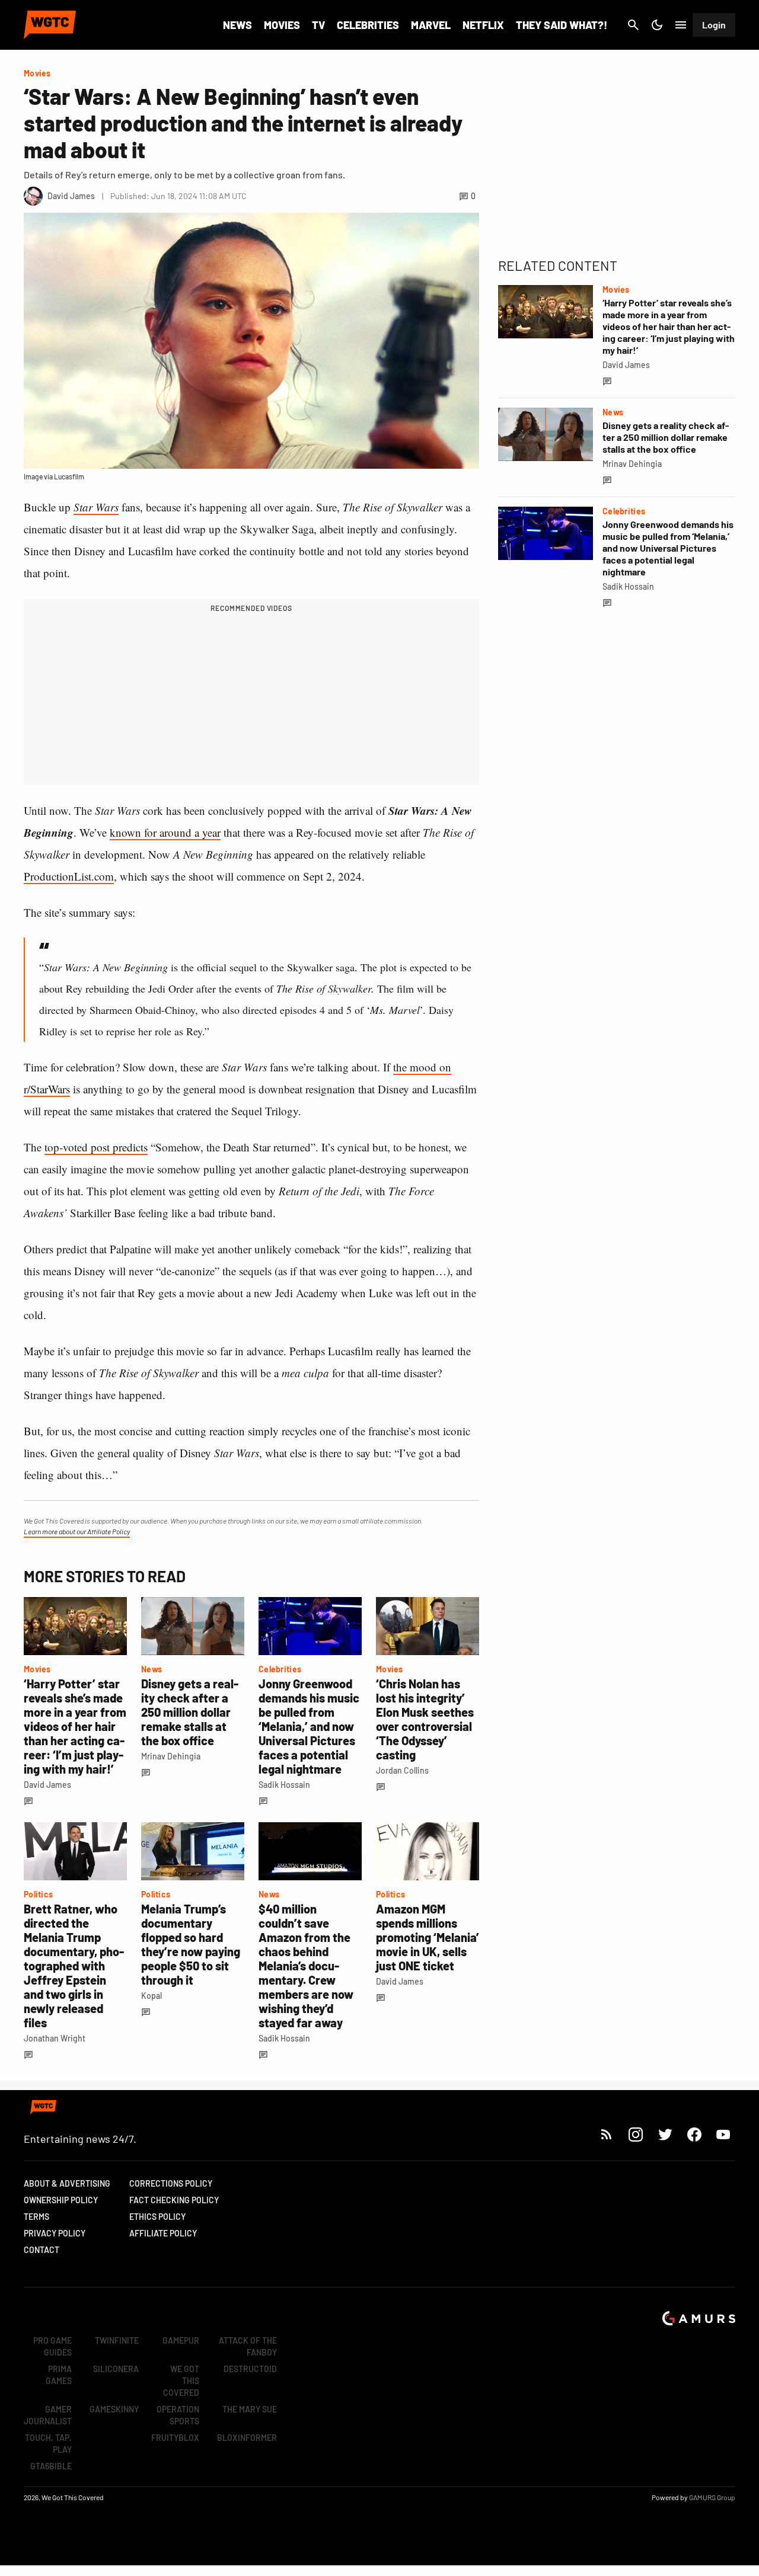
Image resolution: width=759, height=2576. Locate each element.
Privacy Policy (55, 2233)
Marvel (431, 25)
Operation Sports (178, 2415)
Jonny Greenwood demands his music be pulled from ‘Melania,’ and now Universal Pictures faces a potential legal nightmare (309, 1726)
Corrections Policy (171, 2183)
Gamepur (181, 2340)
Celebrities (368, 25)
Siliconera (116, 2369)
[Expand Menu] (681, 25)
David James (47, 1785)
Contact (42, 2250)
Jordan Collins (402, 1770)
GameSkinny (114, 2409)
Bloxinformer (247, 2438)
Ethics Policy (157, 2217)
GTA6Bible (51, 2466)
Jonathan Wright (55, 2038)
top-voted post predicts (96, 1147)
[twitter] (665, 2134)
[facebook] (694, 2134)
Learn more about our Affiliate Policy (77, 1531)
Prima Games (59, 2375)
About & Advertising (67, 2183)
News (237, 25)
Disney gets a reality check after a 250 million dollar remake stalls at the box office (190, 1712)
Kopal (152, 1996)
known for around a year (165, 832)
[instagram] (635, 2134)
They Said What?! (562, 25)
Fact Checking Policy (174, 2200)
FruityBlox (175, 2438)
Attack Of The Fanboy (248, 2346)
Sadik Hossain (284, 1785)
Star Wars (96, 507)
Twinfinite (117, 2340)
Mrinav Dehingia (171, 1756)
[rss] (607, 2134)
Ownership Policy (61, 2200)
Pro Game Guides (52, 2346)
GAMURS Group (712, 2497)
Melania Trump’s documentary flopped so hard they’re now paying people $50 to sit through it (191, 1944)
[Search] (633, 25)
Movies (282, 25)
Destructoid (250, 2369)
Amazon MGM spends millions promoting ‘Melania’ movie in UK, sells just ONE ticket (428, 1937)
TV (318, 25)
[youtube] (723, 2134)
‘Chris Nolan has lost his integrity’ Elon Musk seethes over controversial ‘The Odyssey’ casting (425, 1719)
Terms (36, 2217)
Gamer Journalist (48, 2415)
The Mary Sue (250, 2409)
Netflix (483, 25)
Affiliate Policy (163, 2233)
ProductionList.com (69, 876)
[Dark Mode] (657, 25)
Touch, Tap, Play (48, 2444)
